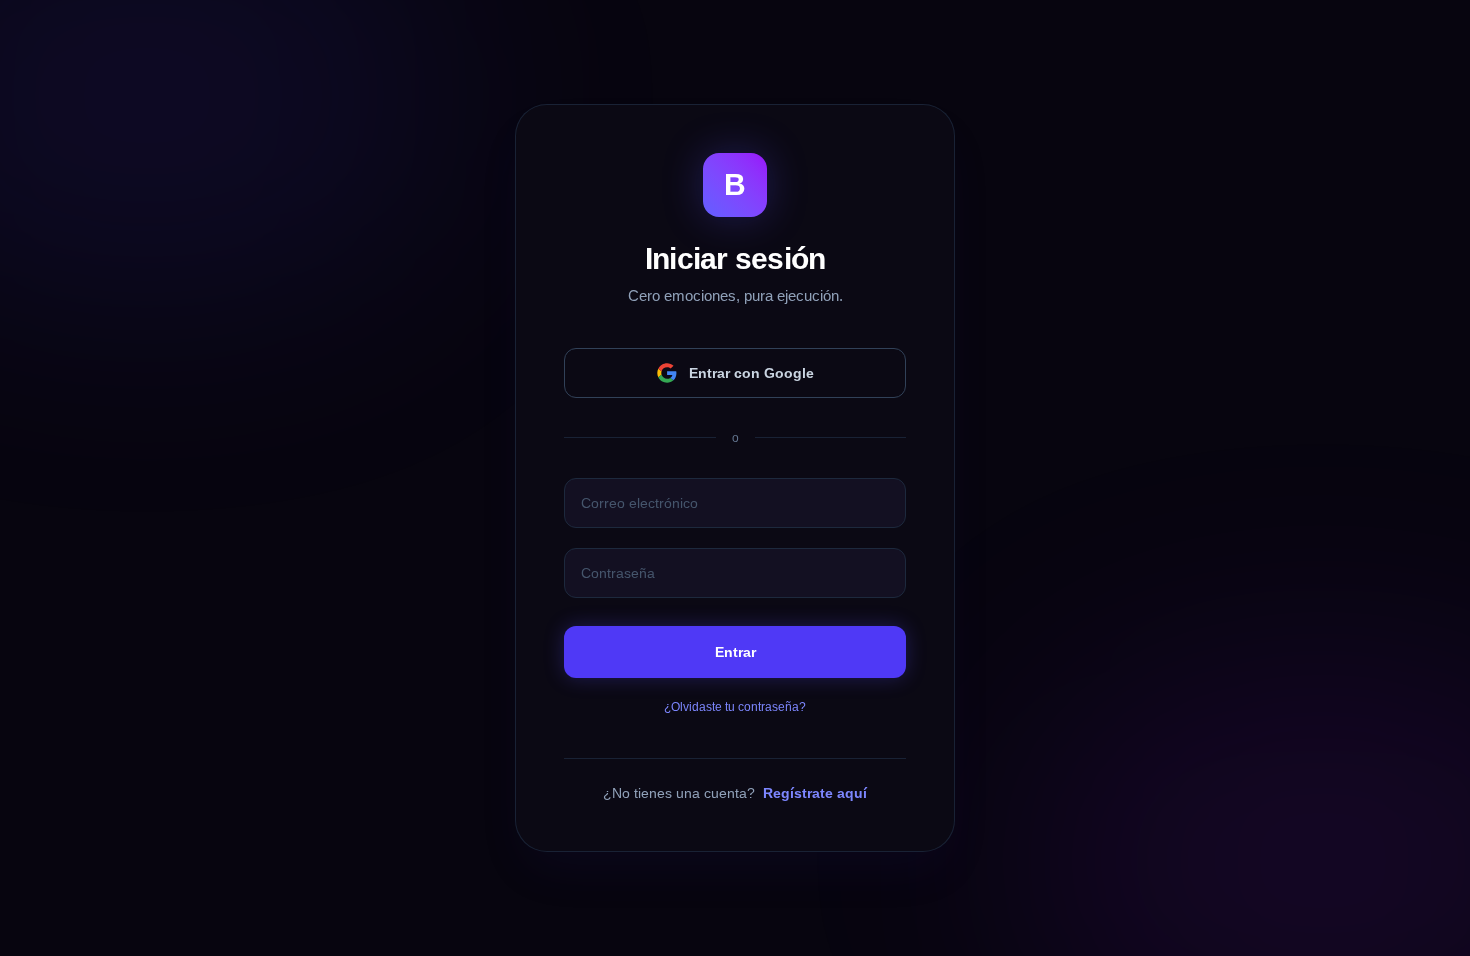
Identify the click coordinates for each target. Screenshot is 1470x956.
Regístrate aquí (815, 793)
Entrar (735, 652)
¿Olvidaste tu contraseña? (735, 707)
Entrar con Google (751, 373)
